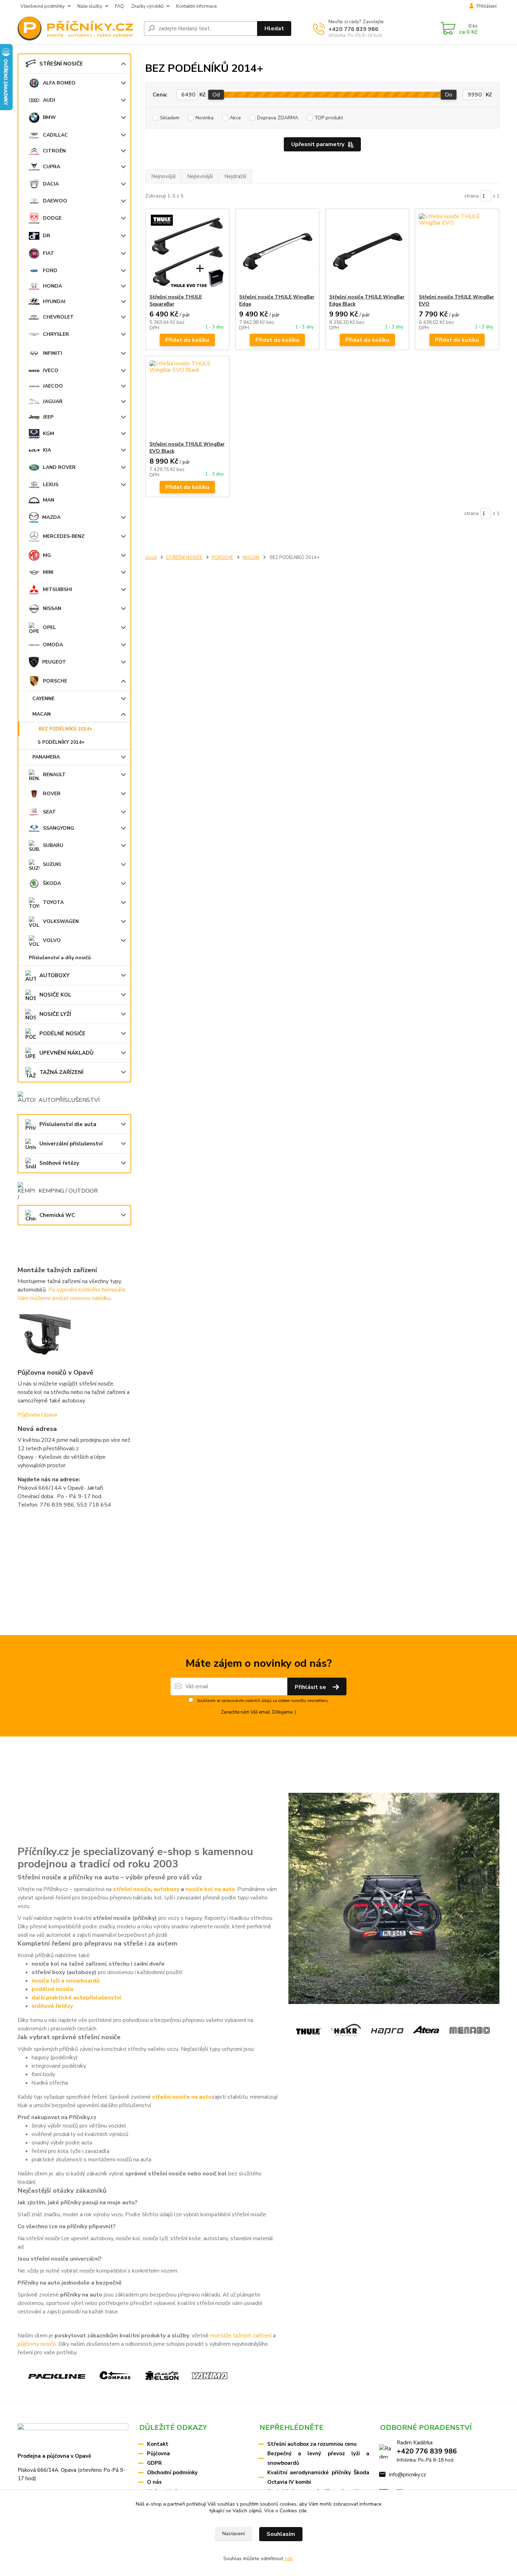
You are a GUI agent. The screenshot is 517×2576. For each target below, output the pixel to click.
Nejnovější (163, 176)
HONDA (52, 286)
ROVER (52, 794)
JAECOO (53, 386)
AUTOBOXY (55, 975)
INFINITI (53, 353)
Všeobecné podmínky (43, 6)
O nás (154, 2482)
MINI (48, 572)
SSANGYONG (59, 828)
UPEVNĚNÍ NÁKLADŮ (66, 1053)
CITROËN (54, 151)
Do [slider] (449, 95)
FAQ (119, 6)
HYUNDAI (54, 301)
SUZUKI (52, 864)
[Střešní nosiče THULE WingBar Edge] (277, 251)
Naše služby (90, 6)
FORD (50, 271)
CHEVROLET (58, 317)
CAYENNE (43, 699)
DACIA (51, 184)
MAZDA (51, 517)
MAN (49, 500)
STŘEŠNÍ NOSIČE (61, 64)
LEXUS (51, 485)
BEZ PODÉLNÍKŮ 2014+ (65, 729)
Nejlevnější (200, 176)
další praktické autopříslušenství (76, 1998)
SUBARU (53, 845)
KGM (49, 433)
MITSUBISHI (58, 589)
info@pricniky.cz (407, 2475)
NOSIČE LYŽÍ (55, 1014)
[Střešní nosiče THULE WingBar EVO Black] (188, 398)
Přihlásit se (311, 1687)
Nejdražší (235, 176)
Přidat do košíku (187, 340)
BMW (49, 117)
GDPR (154, 2463)
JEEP (48, 417)
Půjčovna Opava (37, 1415)
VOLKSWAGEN (61, 921)
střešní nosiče (132, 1889)
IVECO (51, 370)
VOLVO (52, 940)
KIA (47, 450)
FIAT (49, 253)
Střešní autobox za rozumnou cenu (312, 2444)
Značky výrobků (147, 6)
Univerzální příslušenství (71, 1144)
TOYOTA (53, 902)
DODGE (52, 218)
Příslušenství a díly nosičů (60, 958)
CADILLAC (55, 135)
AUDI (49, 100)
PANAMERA (46, 757)
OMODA (53, 645)
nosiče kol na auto (210, 1889)
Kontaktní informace (196, 6)
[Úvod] (78, 29)
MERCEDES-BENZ (64, 536)
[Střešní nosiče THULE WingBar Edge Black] (367, 251)
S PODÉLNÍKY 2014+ (61, 742)
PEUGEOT (54, 662)
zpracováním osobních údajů (246, 1701)
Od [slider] (216, 95)
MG (47, 555)
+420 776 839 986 (353, 29)
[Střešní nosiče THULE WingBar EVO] (457, 251)
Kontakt (158, 2444)
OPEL (49, 627)
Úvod (151, 558)
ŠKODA (52, 883)
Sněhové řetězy (59, 1163)
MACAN (42, 714)
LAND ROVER (59, 467)
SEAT (49, 812)
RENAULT (54, 775)
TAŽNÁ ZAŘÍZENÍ (61, 1072)
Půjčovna (158, 2454)
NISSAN (52, 608)
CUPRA (52, 167)
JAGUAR (53, 401)
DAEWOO (55, 201)
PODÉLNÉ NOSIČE (62, 1033)
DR (47, 236)
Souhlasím (281, 2534)
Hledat (274, 29)
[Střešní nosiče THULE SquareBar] (188, 251)
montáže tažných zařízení (241, 2336)
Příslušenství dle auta (68, 1124)
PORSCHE (55, 681)
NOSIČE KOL (55, 995)
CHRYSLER (56, 334)
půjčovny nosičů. (37, 2344)
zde (303, 2511)
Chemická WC (57, 1215)
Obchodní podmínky (172, 2473)
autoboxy (167, 1889)
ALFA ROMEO (59, 83)
